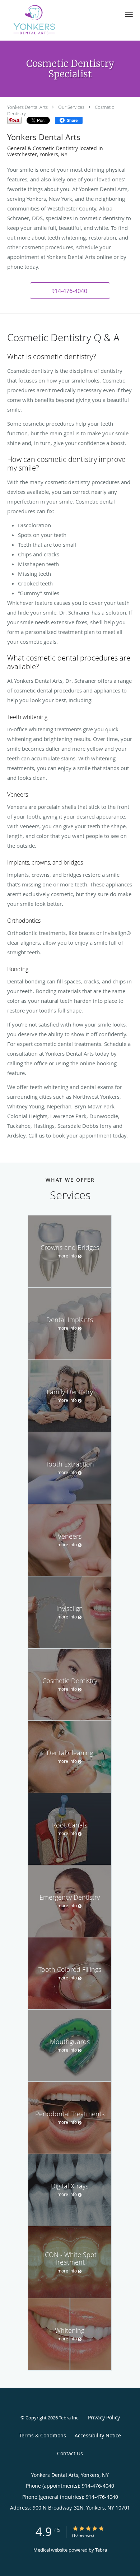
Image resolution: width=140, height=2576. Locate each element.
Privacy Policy (104, 2417)
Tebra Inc (69, 2418)
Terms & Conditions (43, 2435)
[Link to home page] (44, 20)
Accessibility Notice (98, 2435)
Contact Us (70, 2453)
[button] (129, 14)
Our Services (71, 107)
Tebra (101, 2550)
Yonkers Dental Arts (27, 107)
